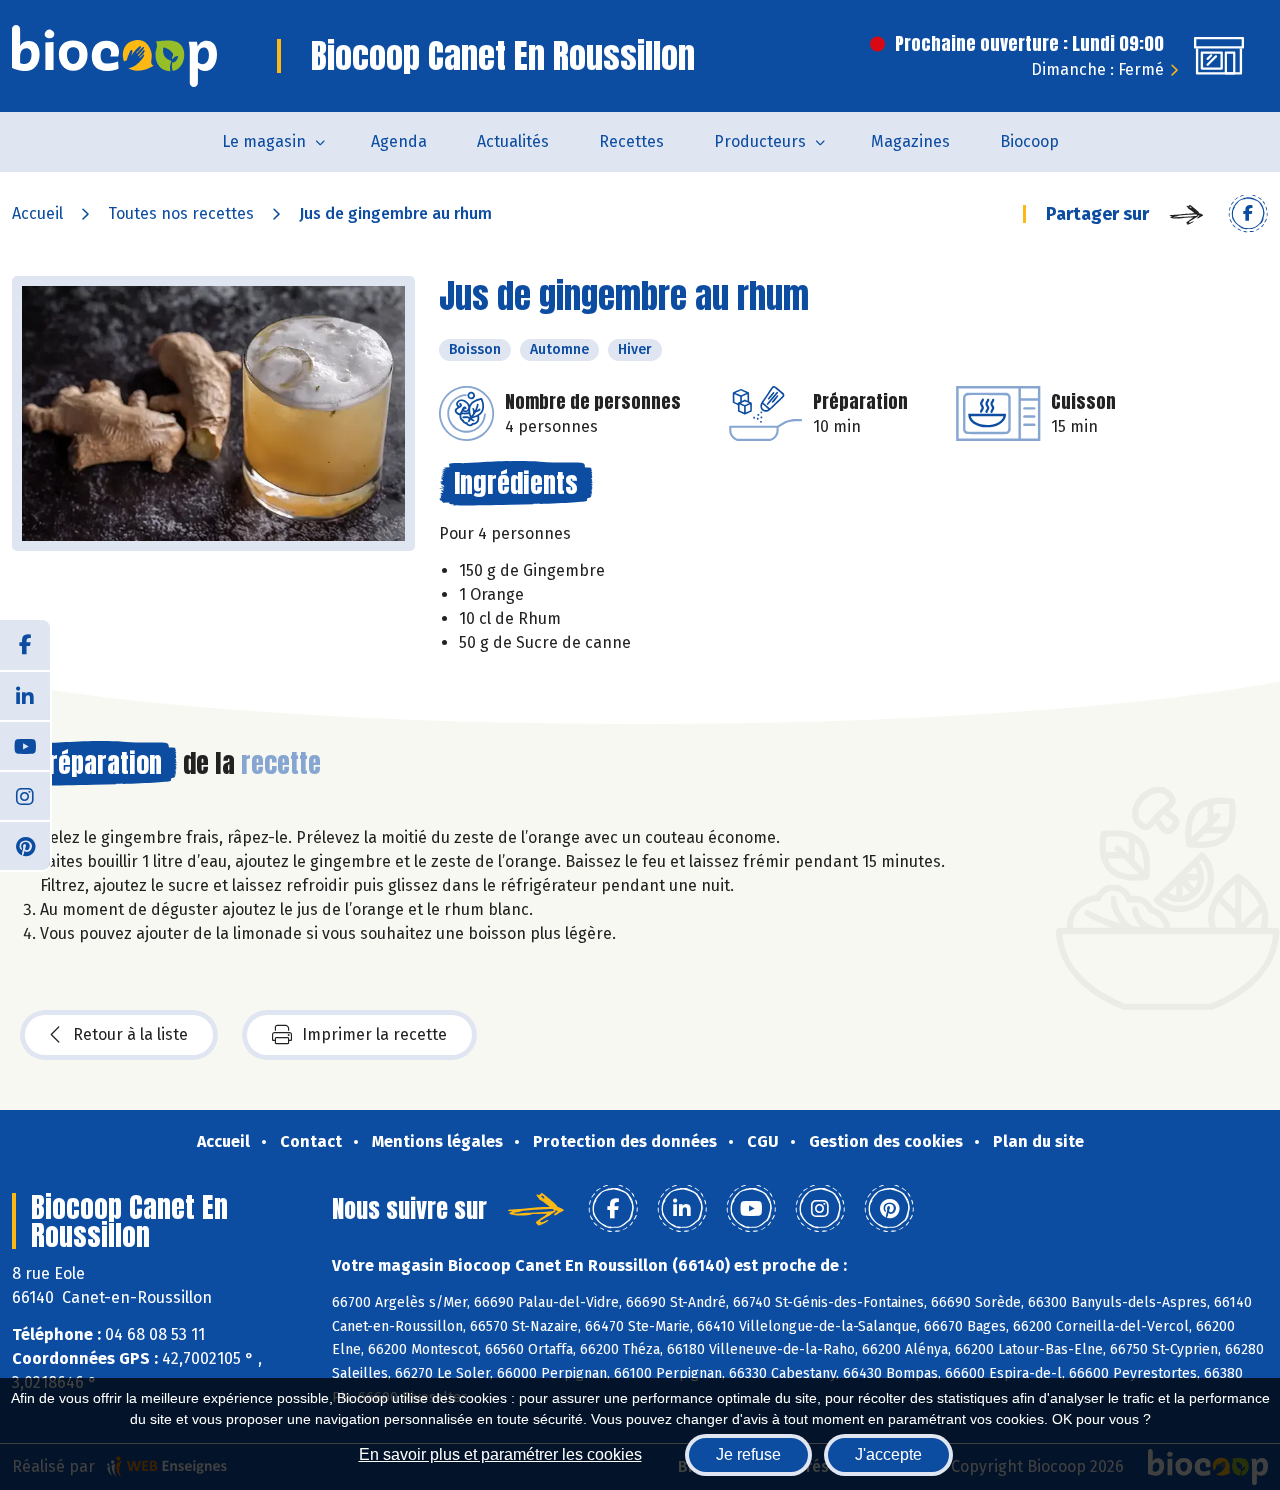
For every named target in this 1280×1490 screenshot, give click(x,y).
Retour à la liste (130, 1034)
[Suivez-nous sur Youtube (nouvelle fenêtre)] (25, 745)
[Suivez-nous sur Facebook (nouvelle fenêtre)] (25, 645)
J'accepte (888, 1454)
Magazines (910, 141)
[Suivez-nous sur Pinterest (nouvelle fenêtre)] (25, 845)
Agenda (399, 141)
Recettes (631, 141)
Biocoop (1029, 141)
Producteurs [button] (760, 141)
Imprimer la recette (374, 1034)
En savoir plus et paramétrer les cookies (500, 1454)
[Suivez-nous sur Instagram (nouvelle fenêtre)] (25, 795)
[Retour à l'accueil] (114, 56)
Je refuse (748, 1454)
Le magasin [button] (264, 141)
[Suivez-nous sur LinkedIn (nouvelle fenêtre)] (25, 695)
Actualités (513, 141)
